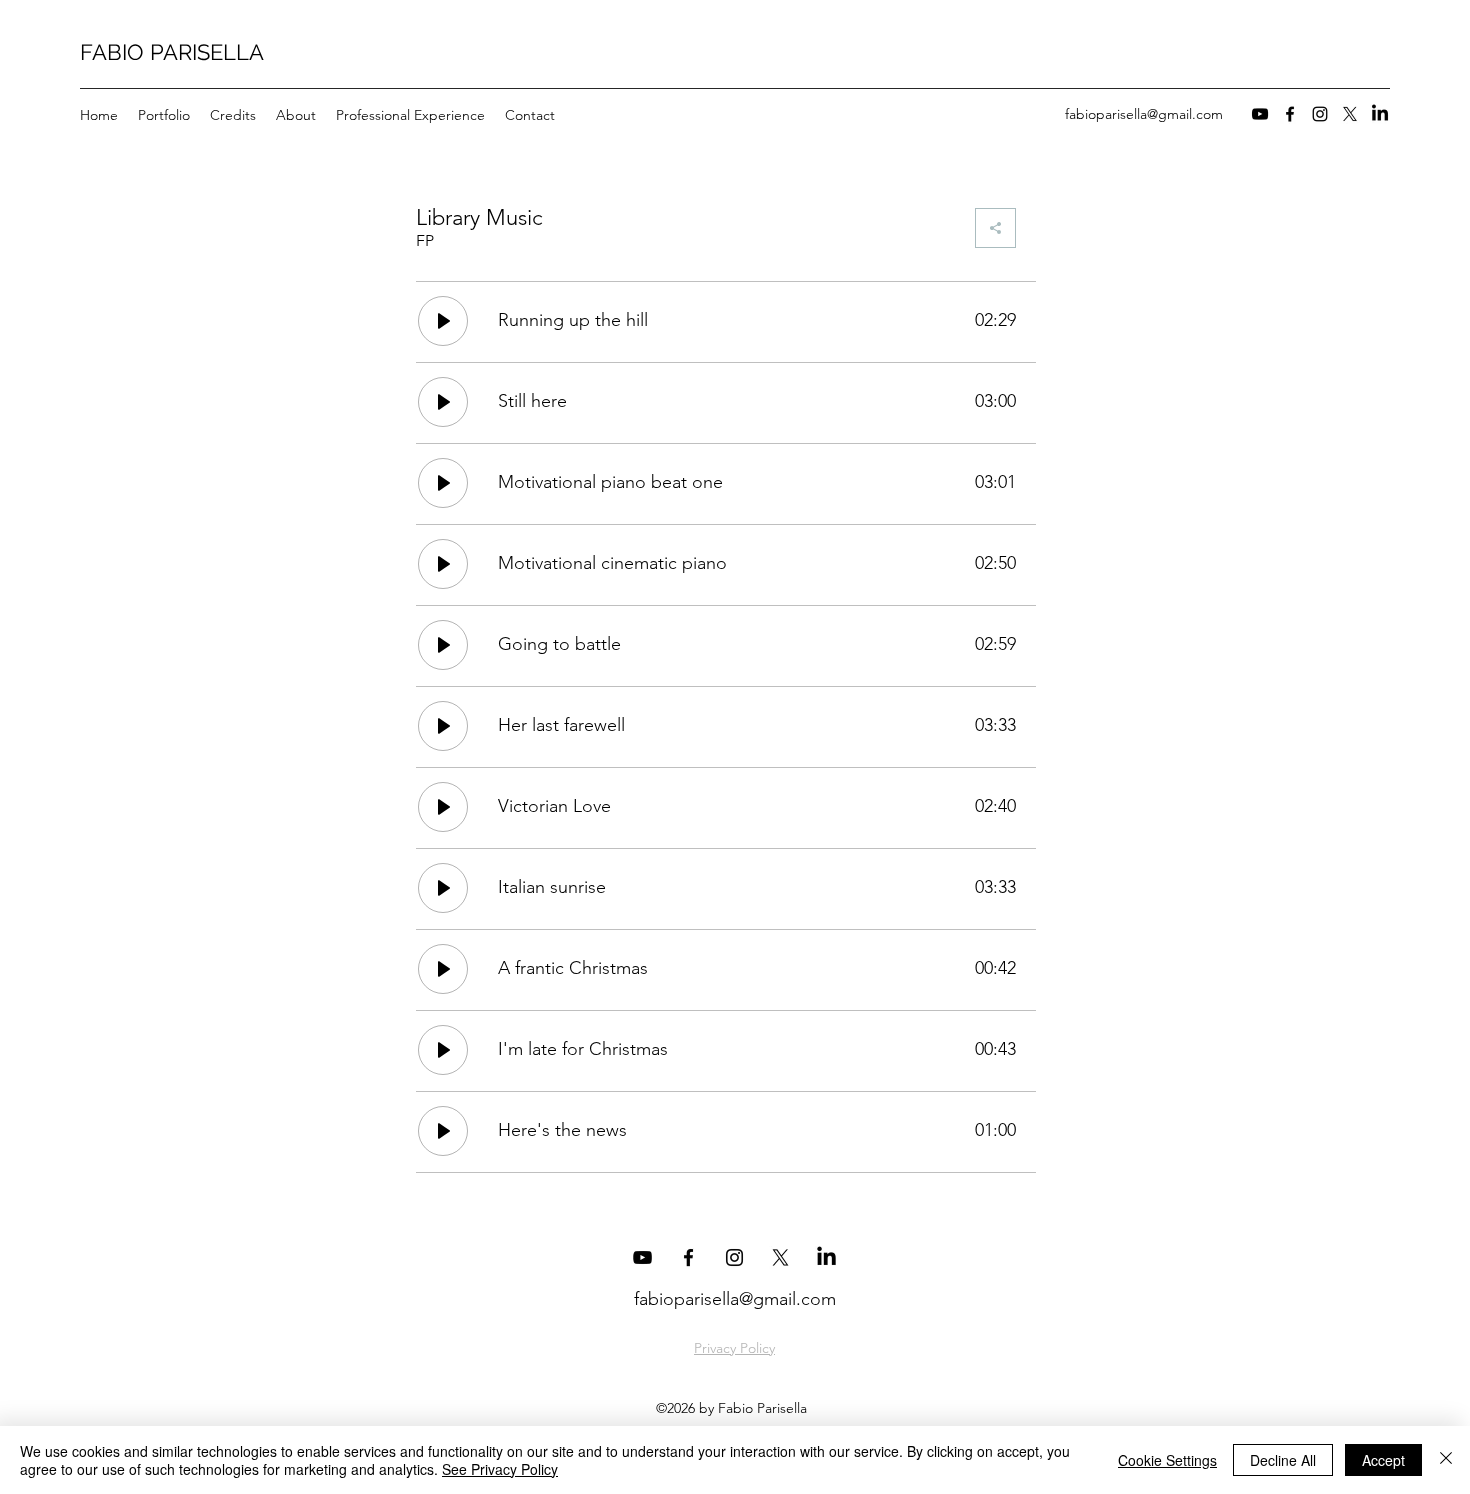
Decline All (1283, 1460)
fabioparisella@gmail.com (1144, 114)
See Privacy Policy (500, 1469)
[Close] (1446, 1460)
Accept (1383, 1460)
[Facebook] (1290, 114)
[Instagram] (1320, 114)
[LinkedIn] (1380, 114)
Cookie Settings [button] (1167, 1460)
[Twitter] (1350, 114)
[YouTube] (1260, 114)
